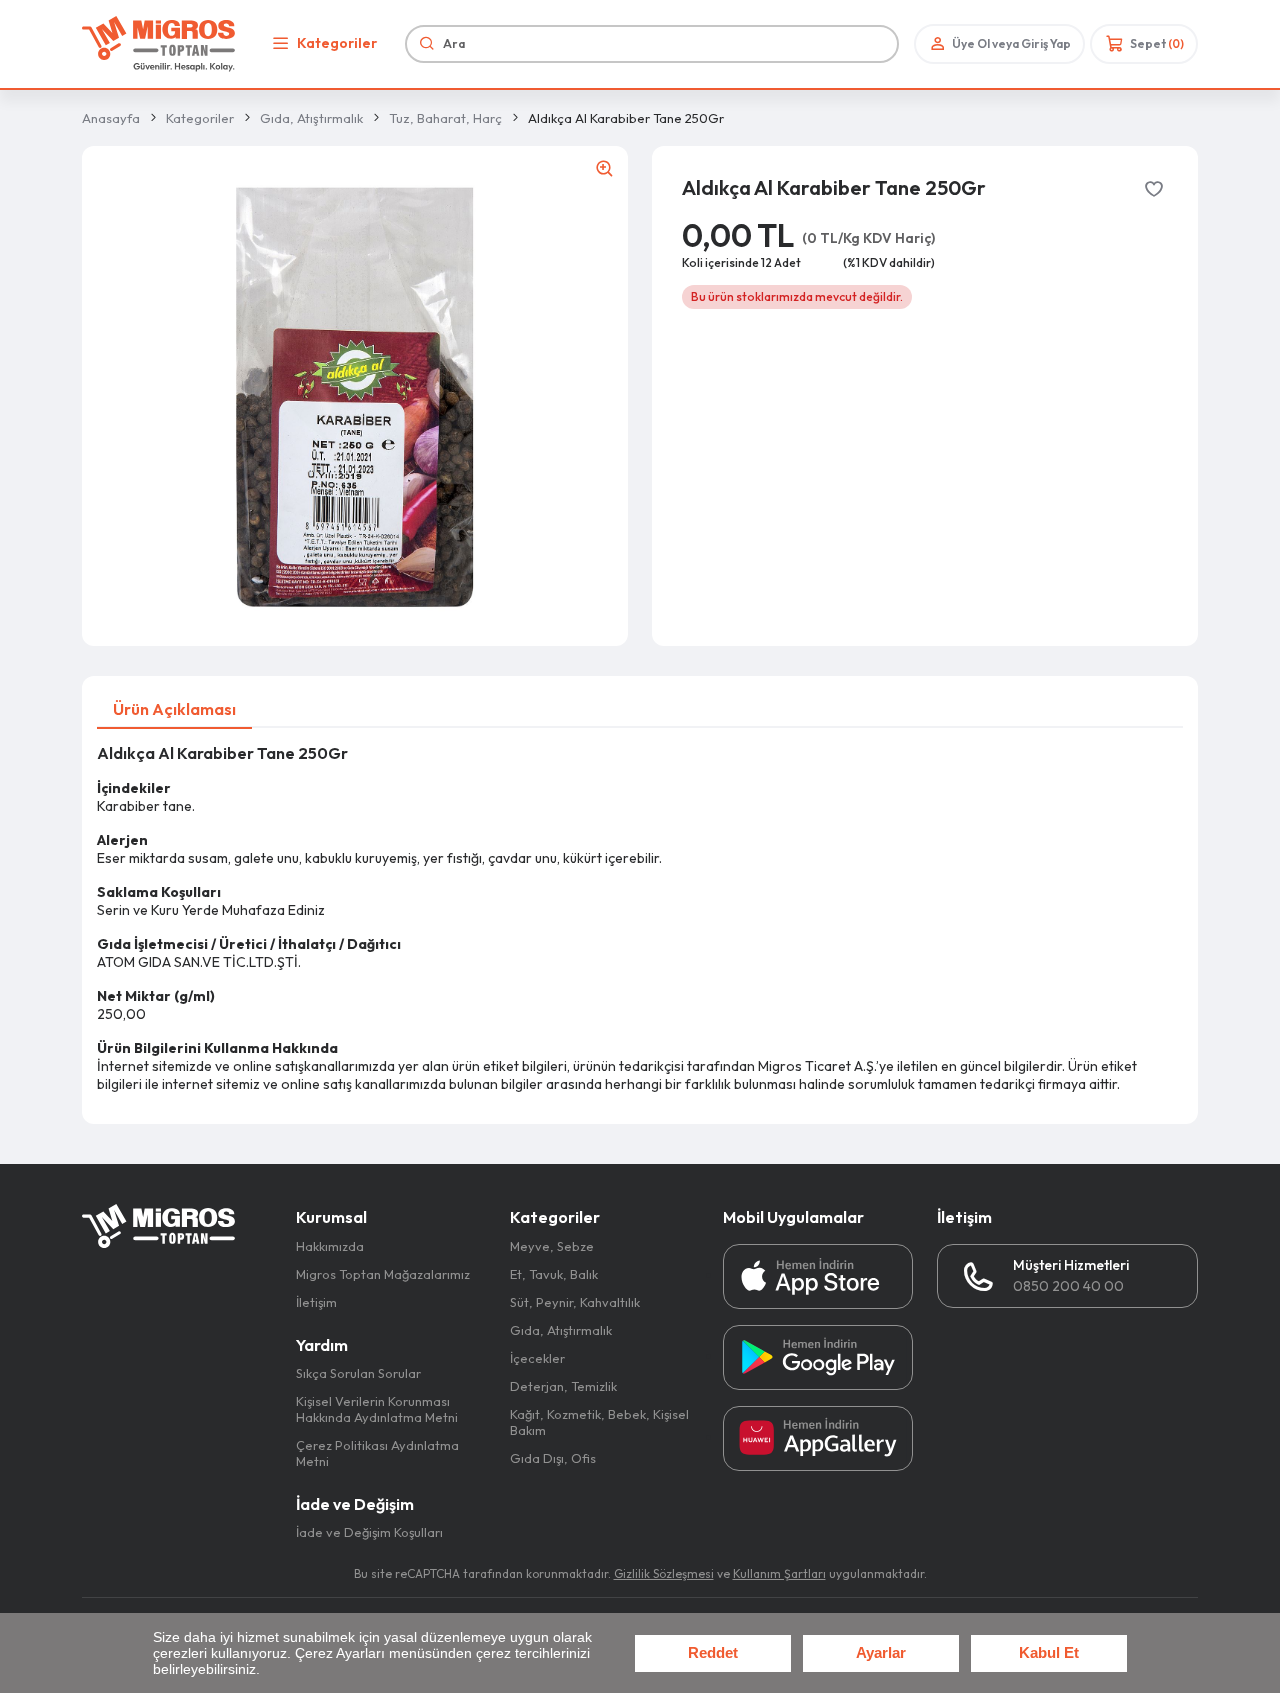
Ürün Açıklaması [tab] (174, 709)
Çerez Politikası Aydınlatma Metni (377, 1453)
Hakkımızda (330, 1246)
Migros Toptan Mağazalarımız (383, 1274)
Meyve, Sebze (552, 1246)
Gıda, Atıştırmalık (311, 118)
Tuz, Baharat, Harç (445, 118)
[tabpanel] (640, 918)
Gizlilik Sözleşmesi (664, 1573)
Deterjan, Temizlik (563, 1386)
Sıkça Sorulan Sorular (358, 1373)
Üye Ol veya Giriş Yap (1011, 43)
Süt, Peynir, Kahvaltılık (575, 1302)
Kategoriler (337, 43)
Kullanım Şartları (779, 1573)
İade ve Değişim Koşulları (369, 1532)
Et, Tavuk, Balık (554, 1274)
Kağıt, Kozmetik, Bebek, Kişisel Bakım (599, 1422)
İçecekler (537, 1358)
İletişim (316, 1302)
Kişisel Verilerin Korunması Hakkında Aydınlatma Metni (377, 1409)
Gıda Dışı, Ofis (553, 1458)
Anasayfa (111, 118)
